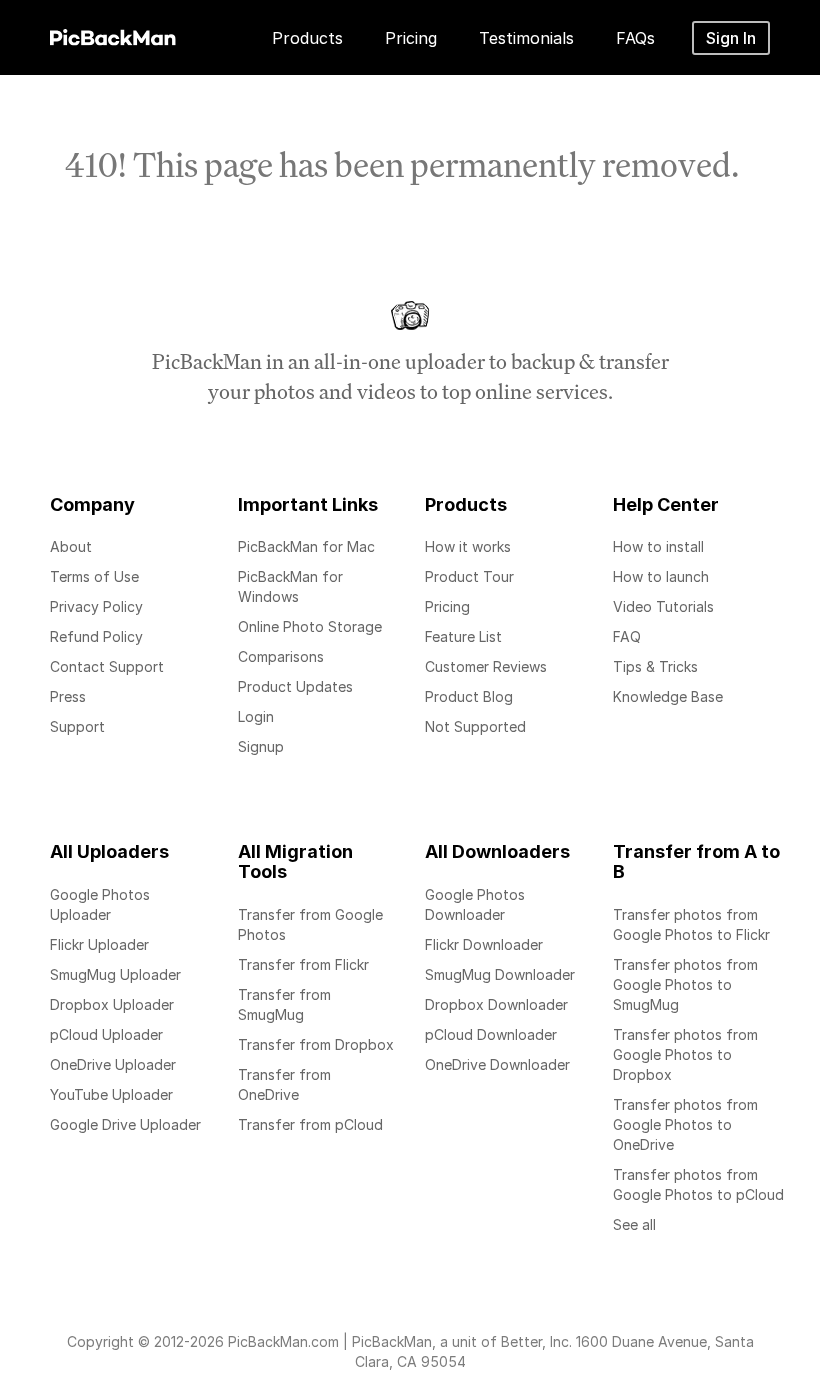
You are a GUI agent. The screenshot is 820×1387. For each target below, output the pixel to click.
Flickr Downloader (484, 944)
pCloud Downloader (491, 1034)
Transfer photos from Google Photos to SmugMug (685, 984)
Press (68, 696)
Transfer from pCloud (310, 1124)
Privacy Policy (96, 606)
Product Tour (469, 576)
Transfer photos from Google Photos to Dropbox (685, 1054)
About (71, 546)
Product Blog (469, 696)
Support (77, 726)
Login (256, 716)
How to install (658, 546)
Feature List (463, 636)
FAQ (627, 636)
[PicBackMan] (113, 34)
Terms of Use (94, 576)
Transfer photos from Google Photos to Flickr (691, 924)
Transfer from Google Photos (310, 924)
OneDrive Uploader (113, 1064)
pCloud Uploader (106, 1034)
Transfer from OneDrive (284, 1084)
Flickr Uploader (99, 944)
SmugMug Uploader (115, 974)
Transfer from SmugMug (284, 1004)
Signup (261, 746)
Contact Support (107, 666)
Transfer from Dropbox (316, 1044)
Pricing (447, 606)
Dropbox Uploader (112, 1004)
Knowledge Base (668, 696)
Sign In (731, 38)
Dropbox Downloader (496, 1004)
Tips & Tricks (655, 666)
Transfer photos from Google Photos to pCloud (698, 1184)
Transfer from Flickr (303, 964)
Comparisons (281, 656)
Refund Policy (96, 636)
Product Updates (295, 686)
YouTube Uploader (111, 1094)
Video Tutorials (663, 606)
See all (634, 1224)
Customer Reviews (486, 666)
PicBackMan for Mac (306, 546)
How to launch (661, 576)
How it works (468, 546)
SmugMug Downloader (500, 974)
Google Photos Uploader (100, 904)
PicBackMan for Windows (290, 586)
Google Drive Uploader (125, 1124)
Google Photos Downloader (475, 904)
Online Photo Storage (310, 626)
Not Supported (475, 726)
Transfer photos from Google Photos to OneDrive (685, 1124)
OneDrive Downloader (497, 1064)
